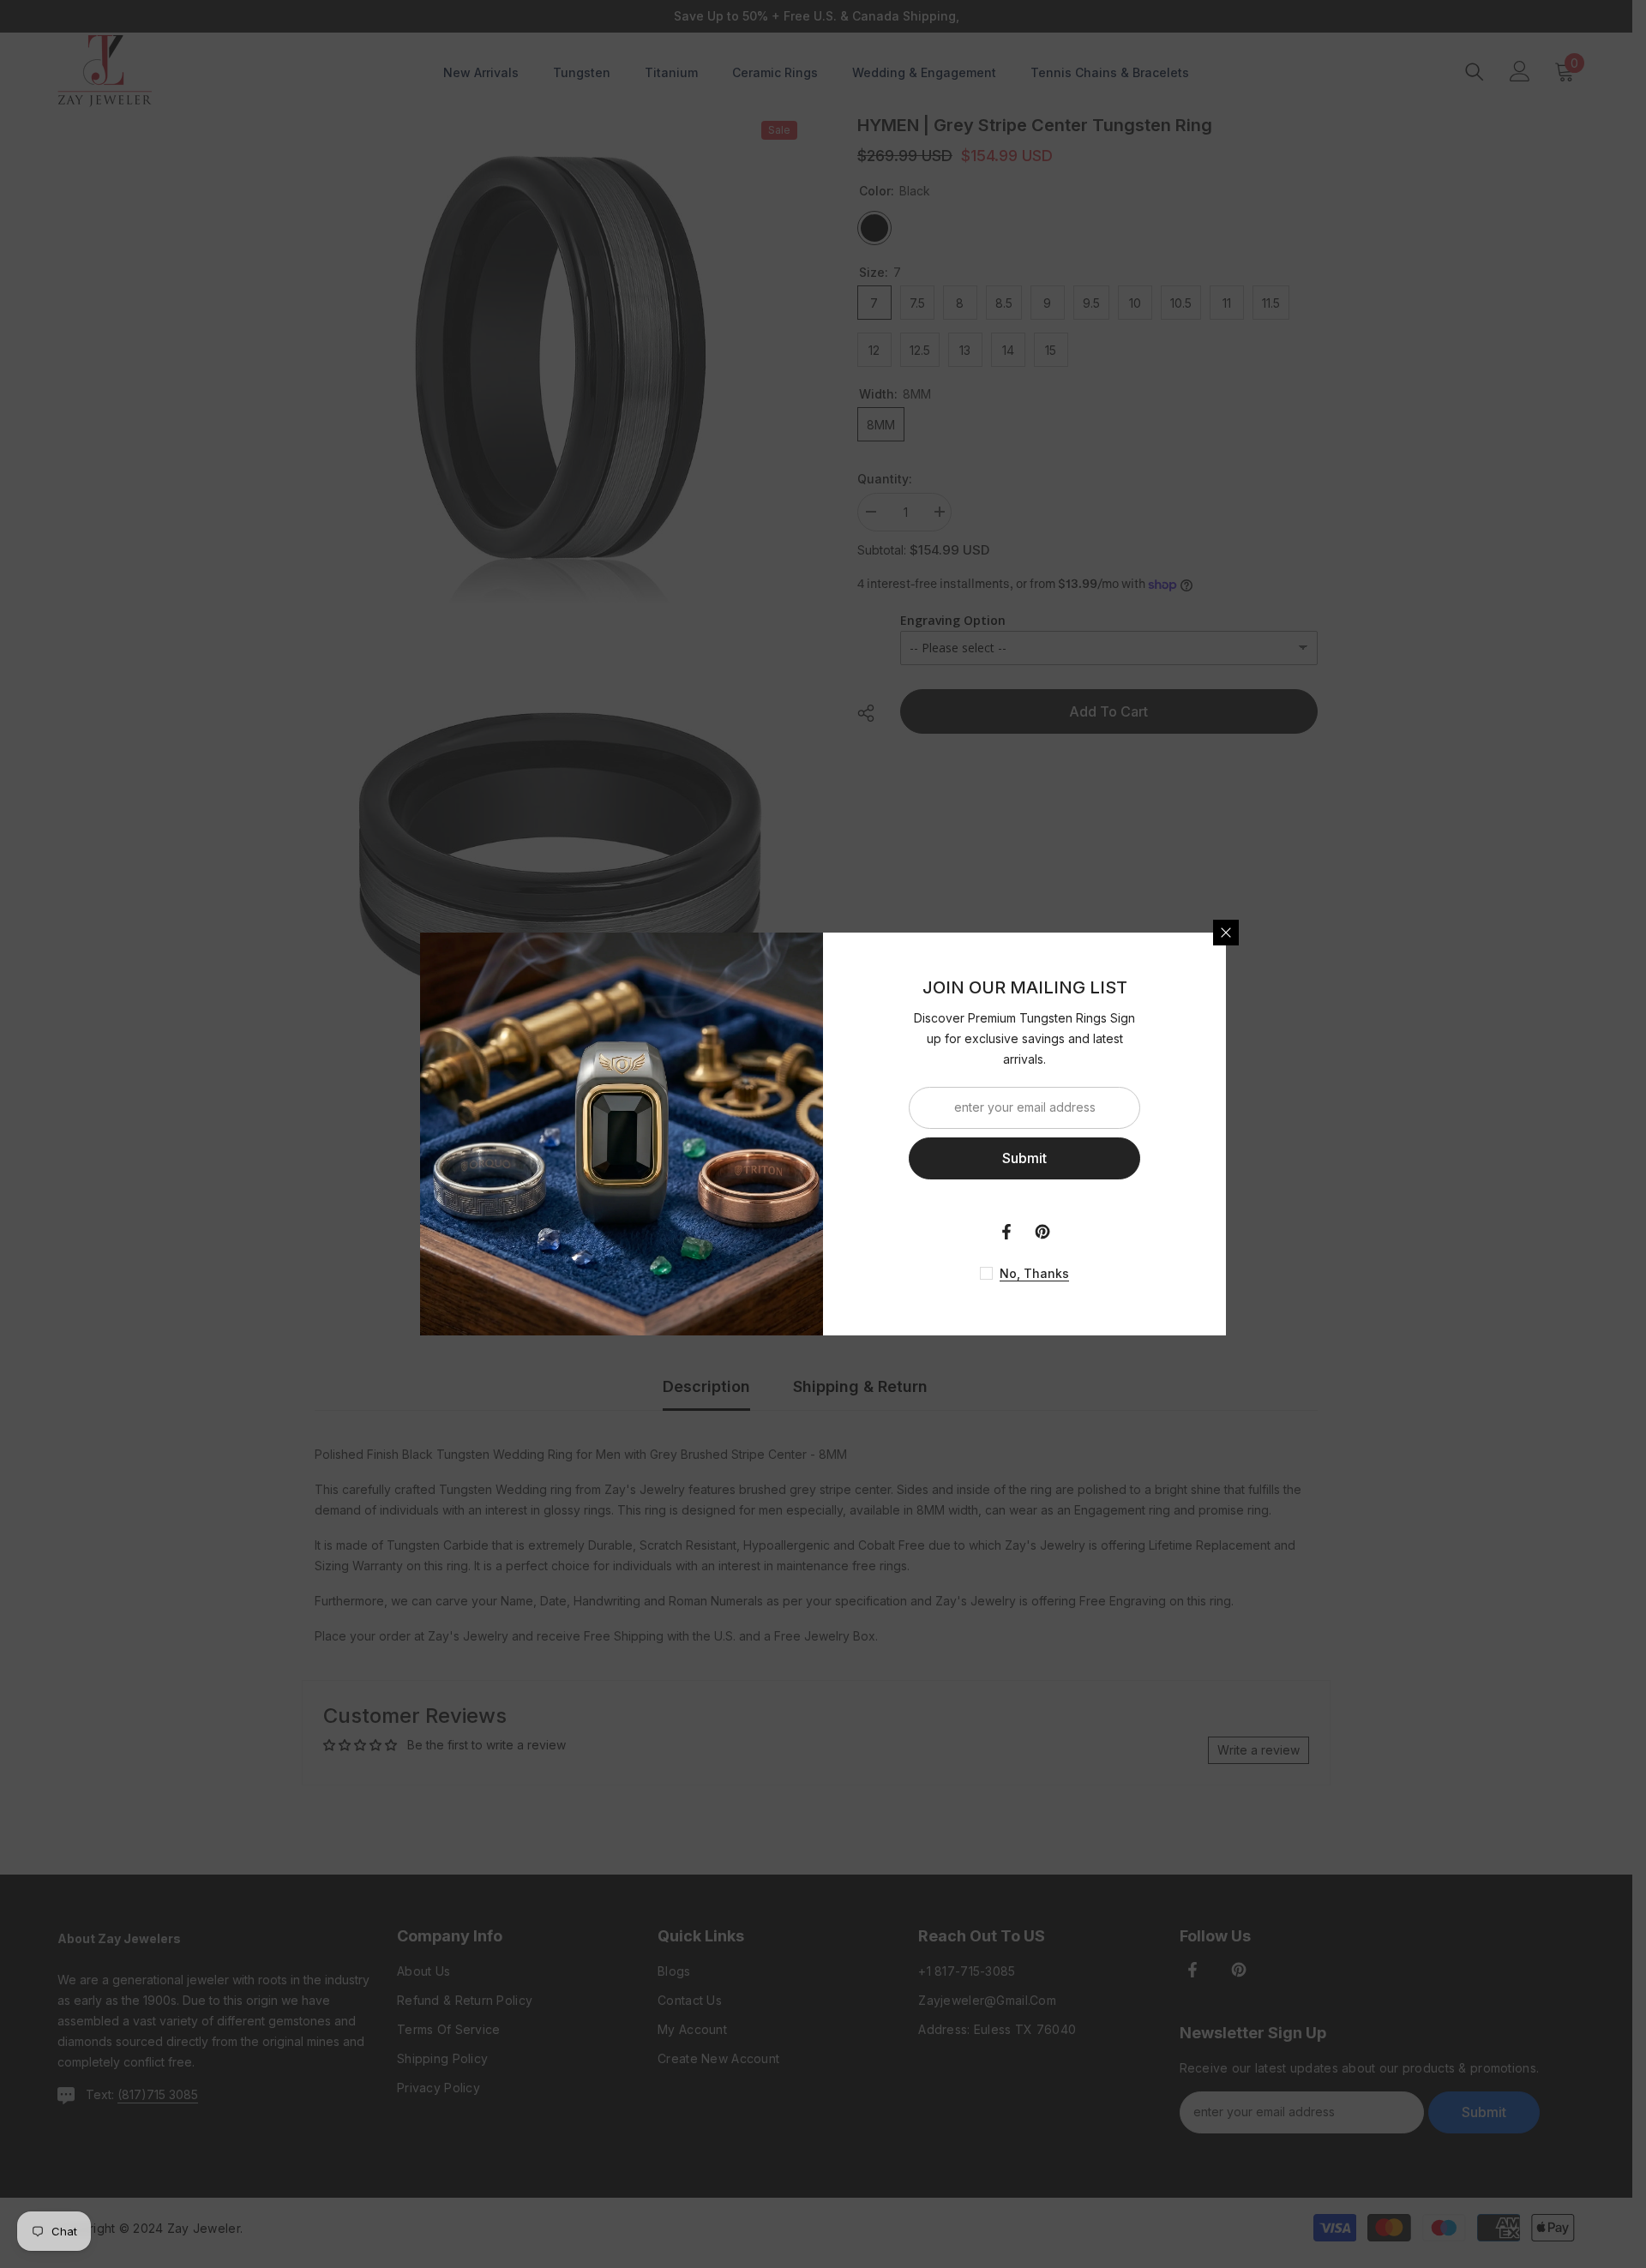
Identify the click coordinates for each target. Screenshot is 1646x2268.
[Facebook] (1006, 1232)
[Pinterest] (1042, 1232)
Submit (1024, 1158)
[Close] (1226, 933)
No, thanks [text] (1034, 1273)
